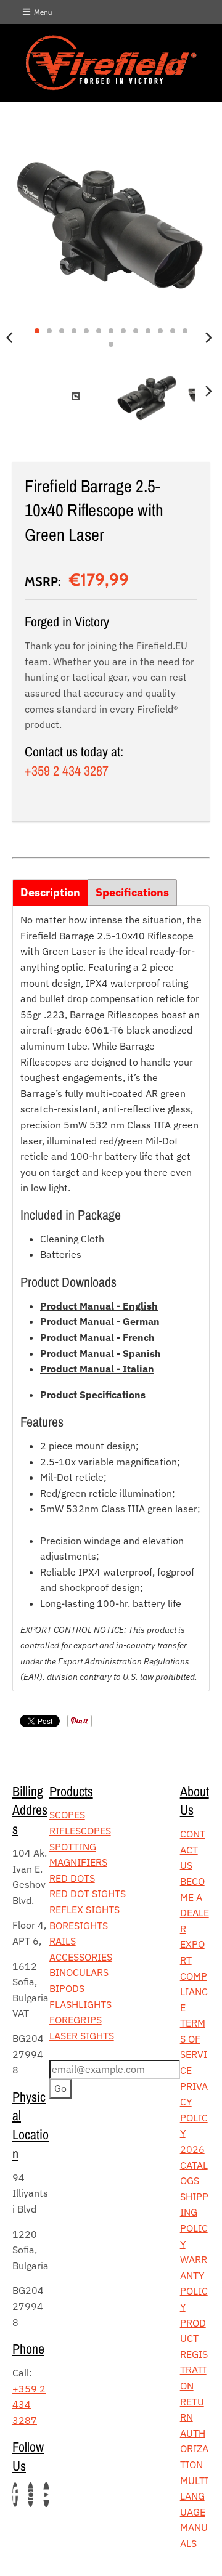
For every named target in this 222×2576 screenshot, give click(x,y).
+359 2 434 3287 (67, 771)
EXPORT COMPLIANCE (194, 1975)
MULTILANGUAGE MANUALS (194, 2512)
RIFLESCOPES (80, 1831)
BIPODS (67, 1988)
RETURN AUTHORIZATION (194, 2433)
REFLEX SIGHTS (84, 1910)
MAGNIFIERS (78, 1862)
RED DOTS (72, 1878)
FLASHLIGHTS (80, 2004)
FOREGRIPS (76, 2020)
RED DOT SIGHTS (88, 1894)
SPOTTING (73, 1847)
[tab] (50, 893)
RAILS (63, 1941)
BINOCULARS (79, 1972)
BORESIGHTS (79, 1926)
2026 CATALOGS (194, 2165)
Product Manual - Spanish (101, 1353)
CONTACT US (193, 1849)
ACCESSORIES (81, 1957)
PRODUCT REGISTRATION (194, 2354)
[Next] (208, 338)
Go (60, 2088)
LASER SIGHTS (82, 2036)
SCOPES (67, 1815)
